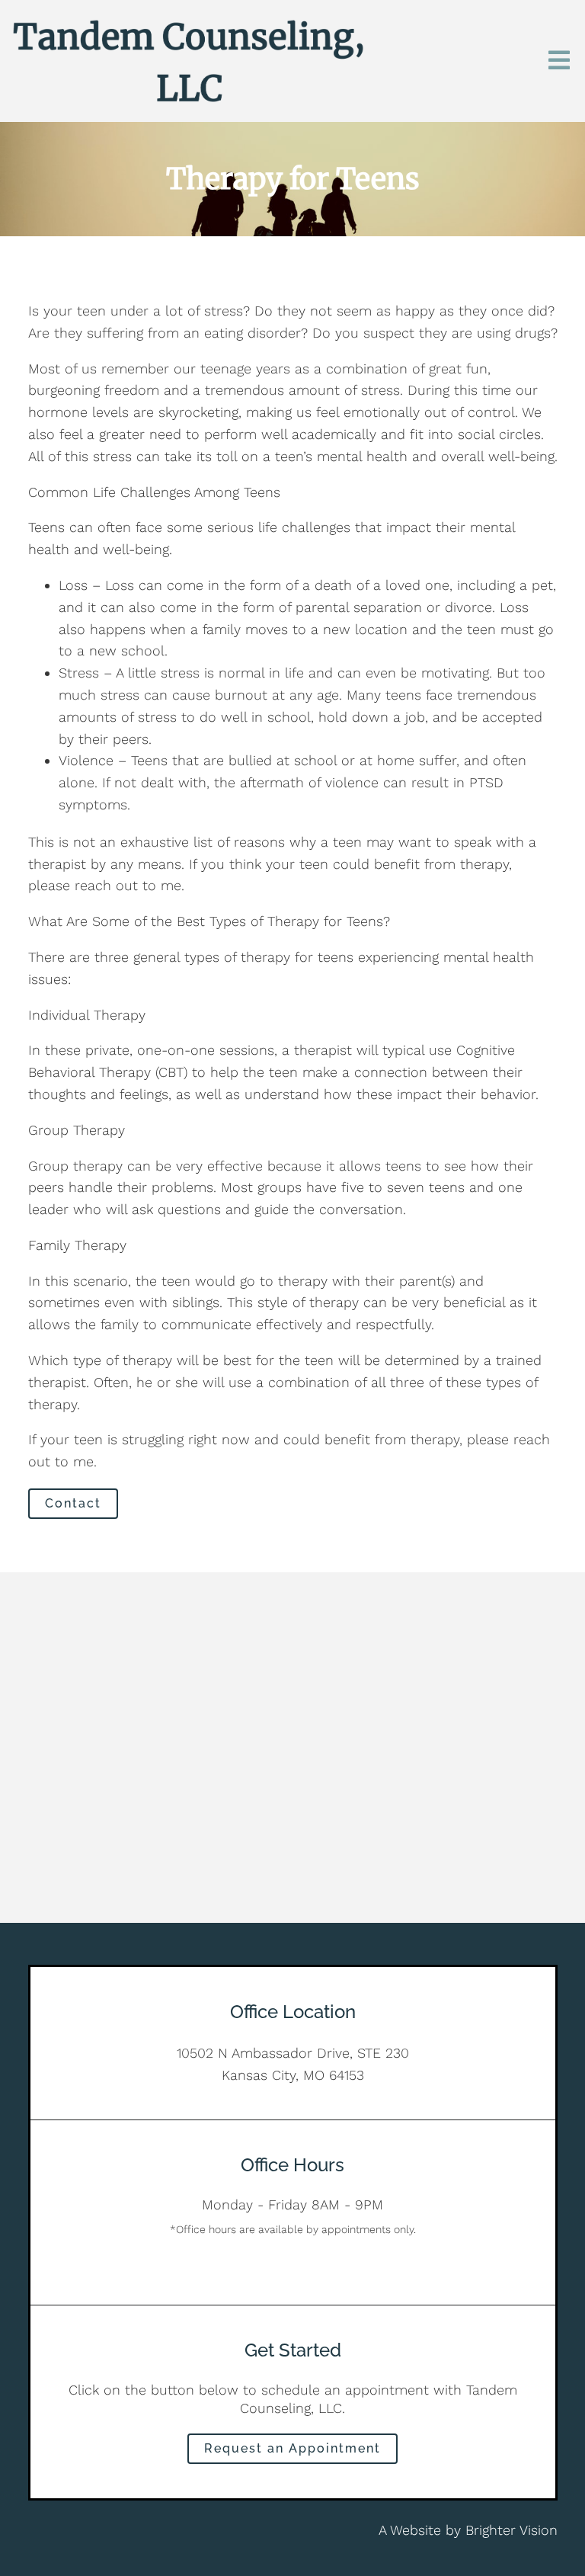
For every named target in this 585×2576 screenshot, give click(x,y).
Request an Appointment (292, 2448)
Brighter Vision (511, 2530)
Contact (73, 1503)
